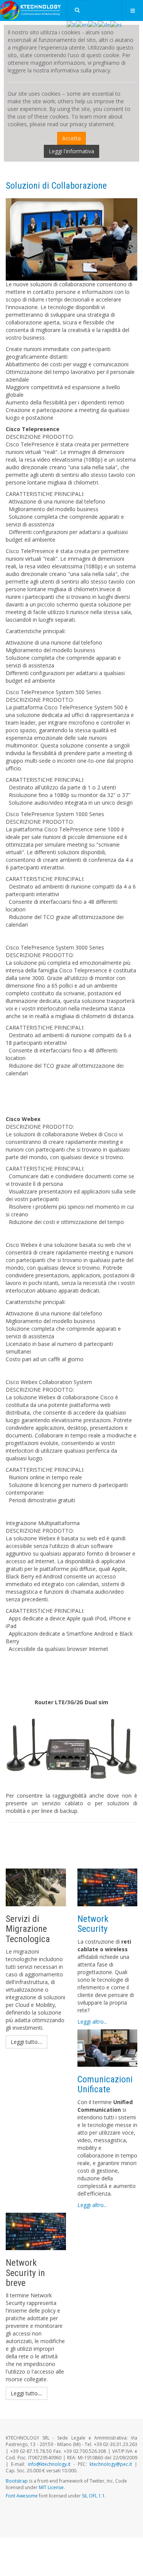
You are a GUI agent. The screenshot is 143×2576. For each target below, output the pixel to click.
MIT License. (52, 2487)
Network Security (93, 1924)
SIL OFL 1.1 (93, 2496)
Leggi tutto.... (27, 2042)
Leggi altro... (92, 2022)
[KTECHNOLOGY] (31, 10)
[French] (93, 24)
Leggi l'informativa (71, 151)
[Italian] (71, 24)
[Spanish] (116, 24)
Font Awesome (22, 2496)
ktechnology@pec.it (111, 2464)
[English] (82, 24)
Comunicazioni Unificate (105, 2084)
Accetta (71, 138)
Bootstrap (17, 2481)
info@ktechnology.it (49, 2464)
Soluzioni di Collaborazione (56, 186)
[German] (104, 24)
